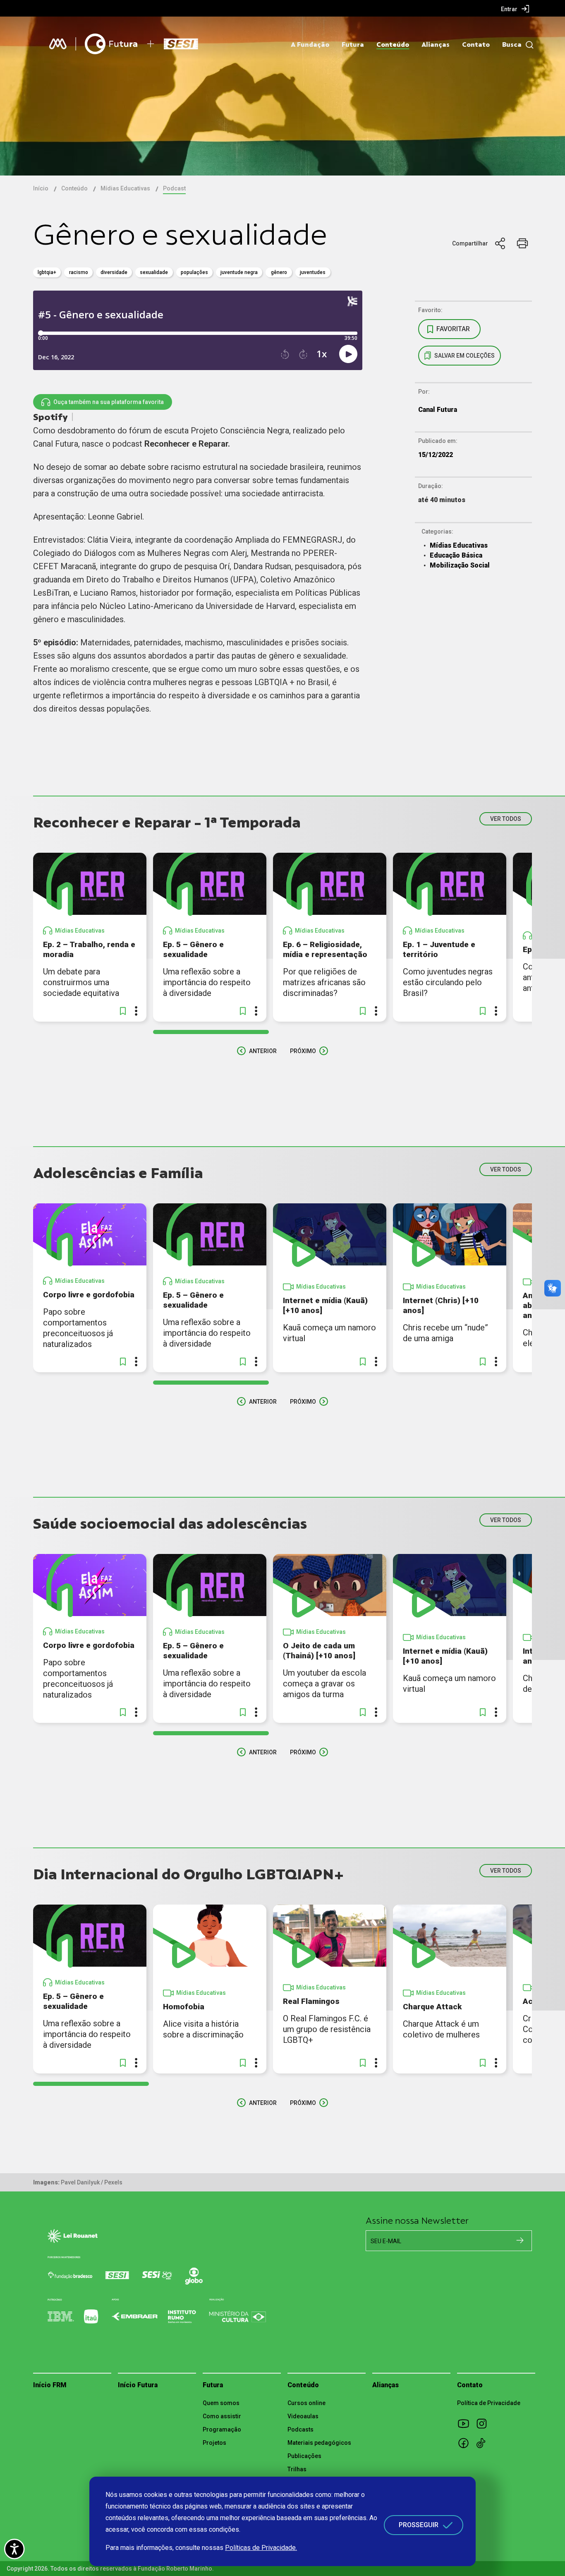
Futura (353, 45)
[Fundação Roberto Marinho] (58, 44)
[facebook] (466, 2443)
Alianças (436, 45)
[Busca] (528, 45)
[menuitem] (515, 9)
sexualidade (154, 272)
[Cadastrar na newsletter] (520, 2240)
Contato (476, 45)
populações (194, 272)
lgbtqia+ (47, 272)
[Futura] (111, 44)
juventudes (313, 272)
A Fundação (310, 45)
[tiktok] (484, 2443)
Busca (512, 45)
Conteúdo (393, 45)
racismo (79, 272)
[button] (123, 1011)
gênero (279, 272)
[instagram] (484, 2423)
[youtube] (466, 2423)
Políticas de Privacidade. (261, 2548)
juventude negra (239, 272)
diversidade (114, 272)
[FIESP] (183, 44)
